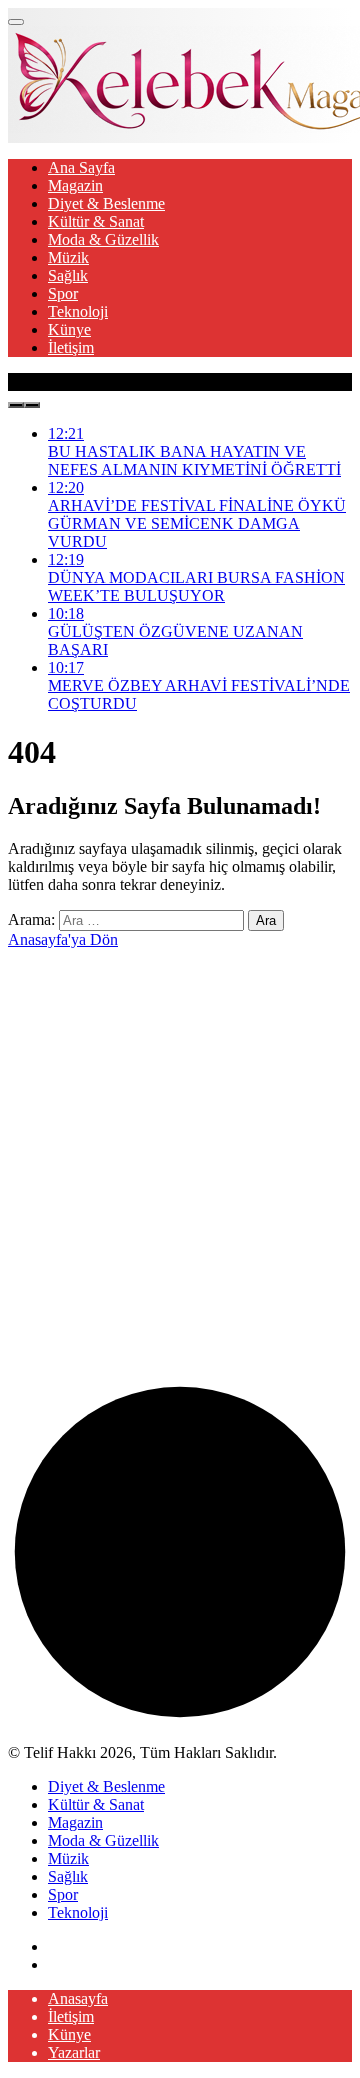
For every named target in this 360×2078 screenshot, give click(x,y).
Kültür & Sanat (96, 221)
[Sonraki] (32, 405)
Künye (69, 329)
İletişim (71, 347)
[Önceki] (16, 405)
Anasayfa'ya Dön (63, 939)
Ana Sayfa (81, 167)
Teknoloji (78, 311)
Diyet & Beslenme (106, 203)
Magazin (75, 185)
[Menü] (16, 22)
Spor (63, 293)
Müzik (68, 257)
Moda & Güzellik (103, 239)
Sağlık (68, 275)
